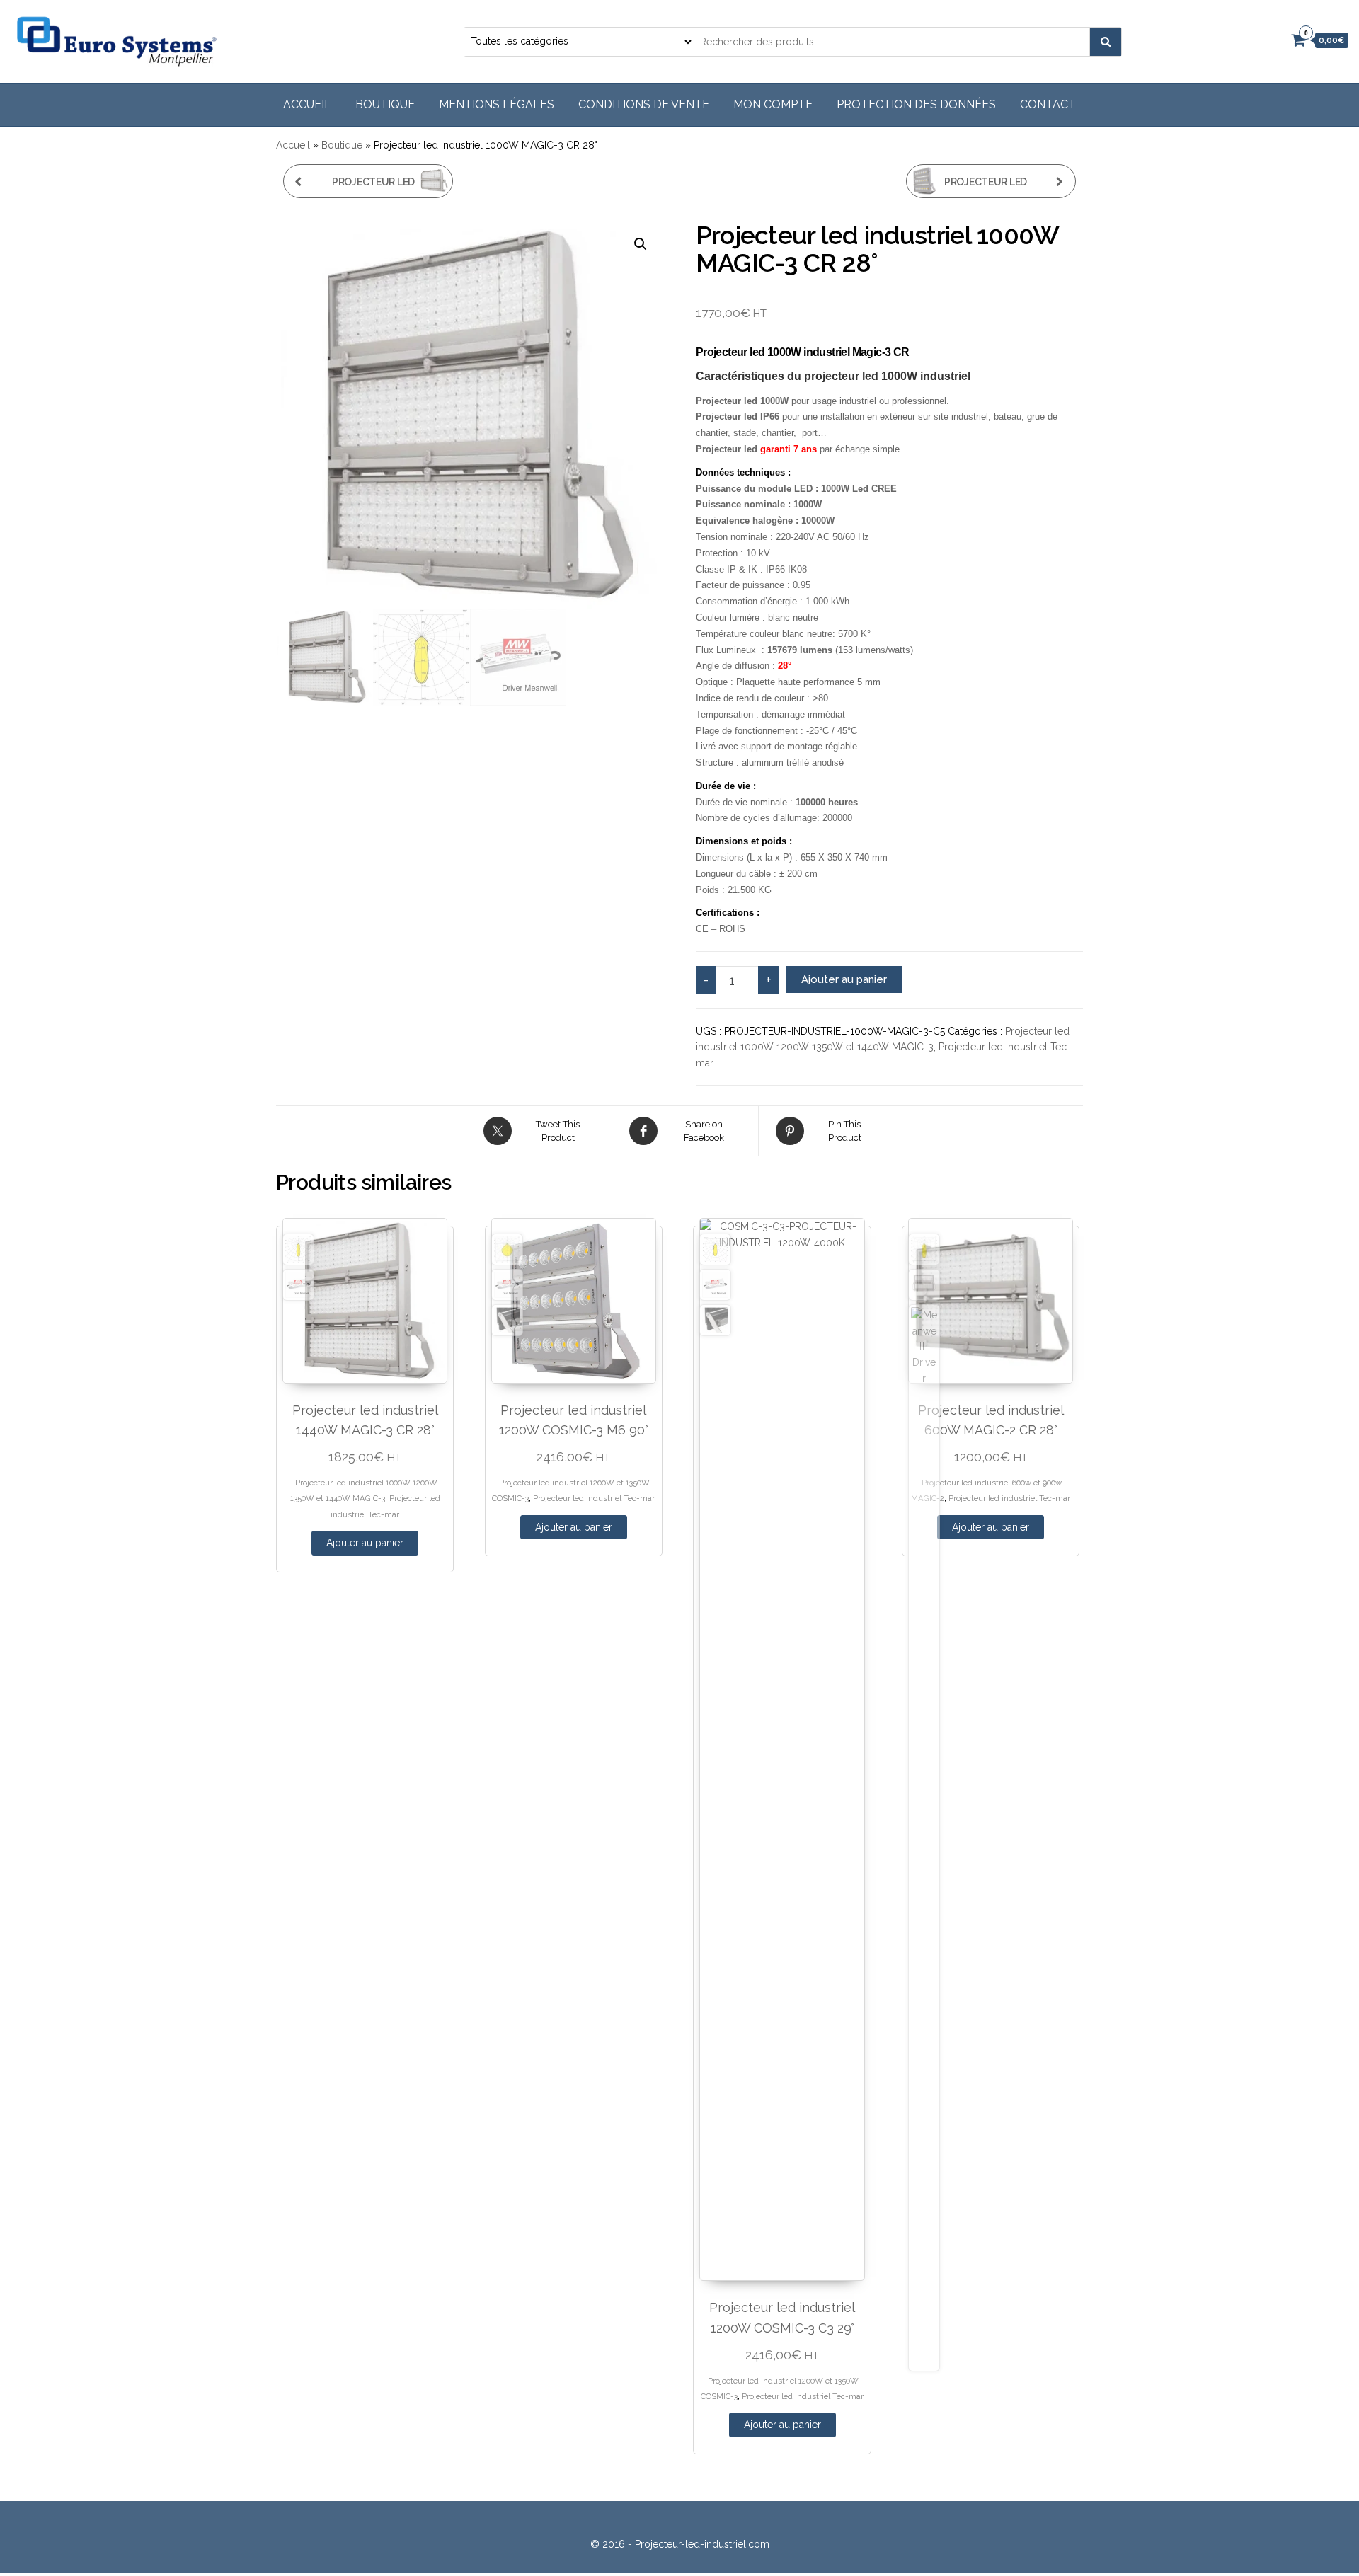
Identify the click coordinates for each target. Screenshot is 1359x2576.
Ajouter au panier (844, 979)
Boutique (385, 104)
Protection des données (916, 104)
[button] (641, 244)
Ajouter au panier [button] (365, 1543)
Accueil (307, 104)
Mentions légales (497, 104)
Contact (1048, 104)
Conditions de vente (644, 104)
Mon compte (773, 104)
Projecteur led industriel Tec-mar (594, 1498)
